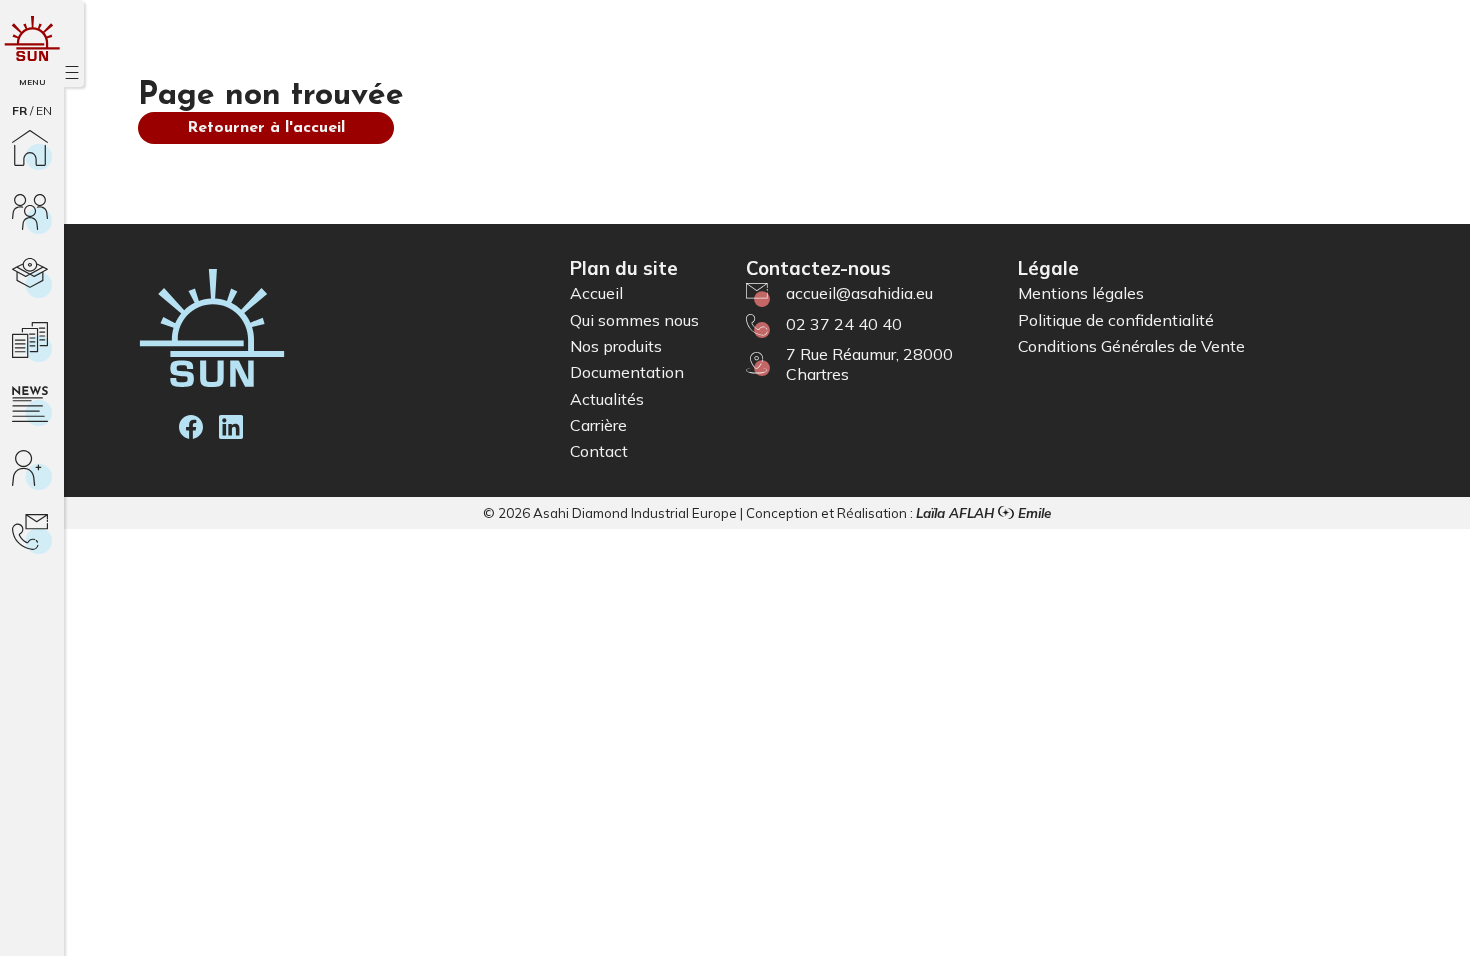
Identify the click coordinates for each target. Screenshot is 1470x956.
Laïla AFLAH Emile (983, 513)
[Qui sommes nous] (32, 214)
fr (19, 110)
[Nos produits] (32, 278)
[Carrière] (32, 470)
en (44, 110)
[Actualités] (32, 406)
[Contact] (32, 534)
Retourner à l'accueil (266, 128)
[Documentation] (32, 342)
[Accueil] (32, 150)
